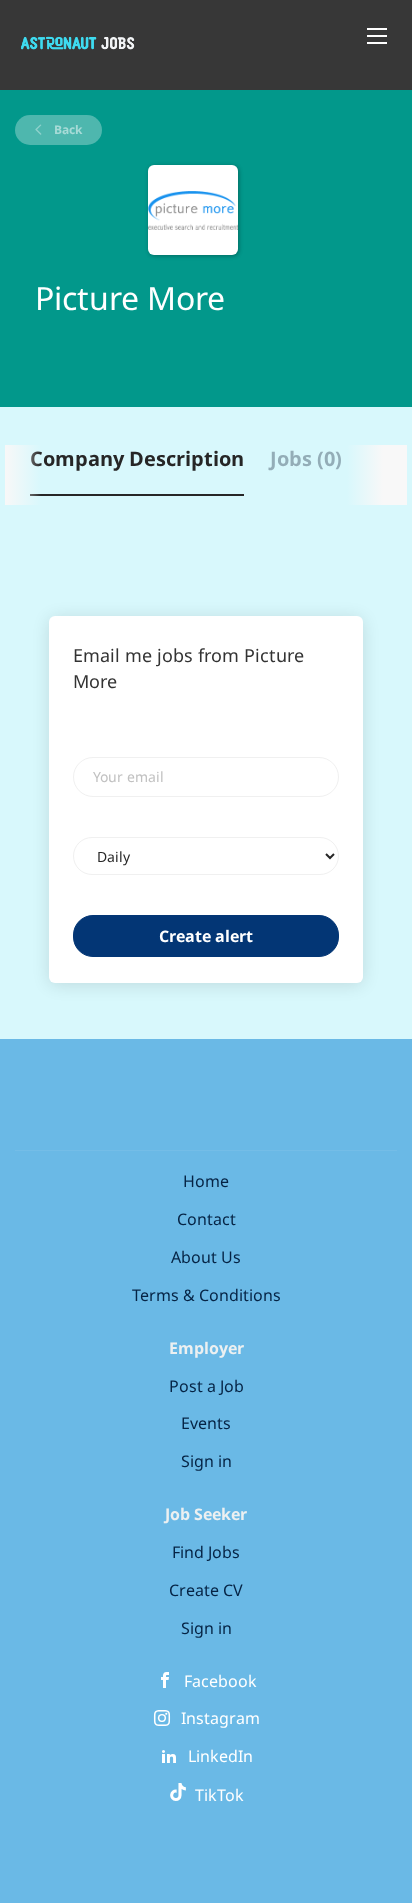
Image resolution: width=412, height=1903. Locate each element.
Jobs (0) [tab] (306, 458)
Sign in (206, 1461)
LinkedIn (220, 1756)
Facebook (220, 1681)
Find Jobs (206, 1552)
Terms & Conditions (206, 1295)
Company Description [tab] (137, 458)
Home (206, 1181)
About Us (206, 1257)
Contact (206, 1219)
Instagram (220, 1718)
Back (66, 129)
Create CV (206, 1590)
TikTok (215, 1795)
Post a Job (206, 1386)
